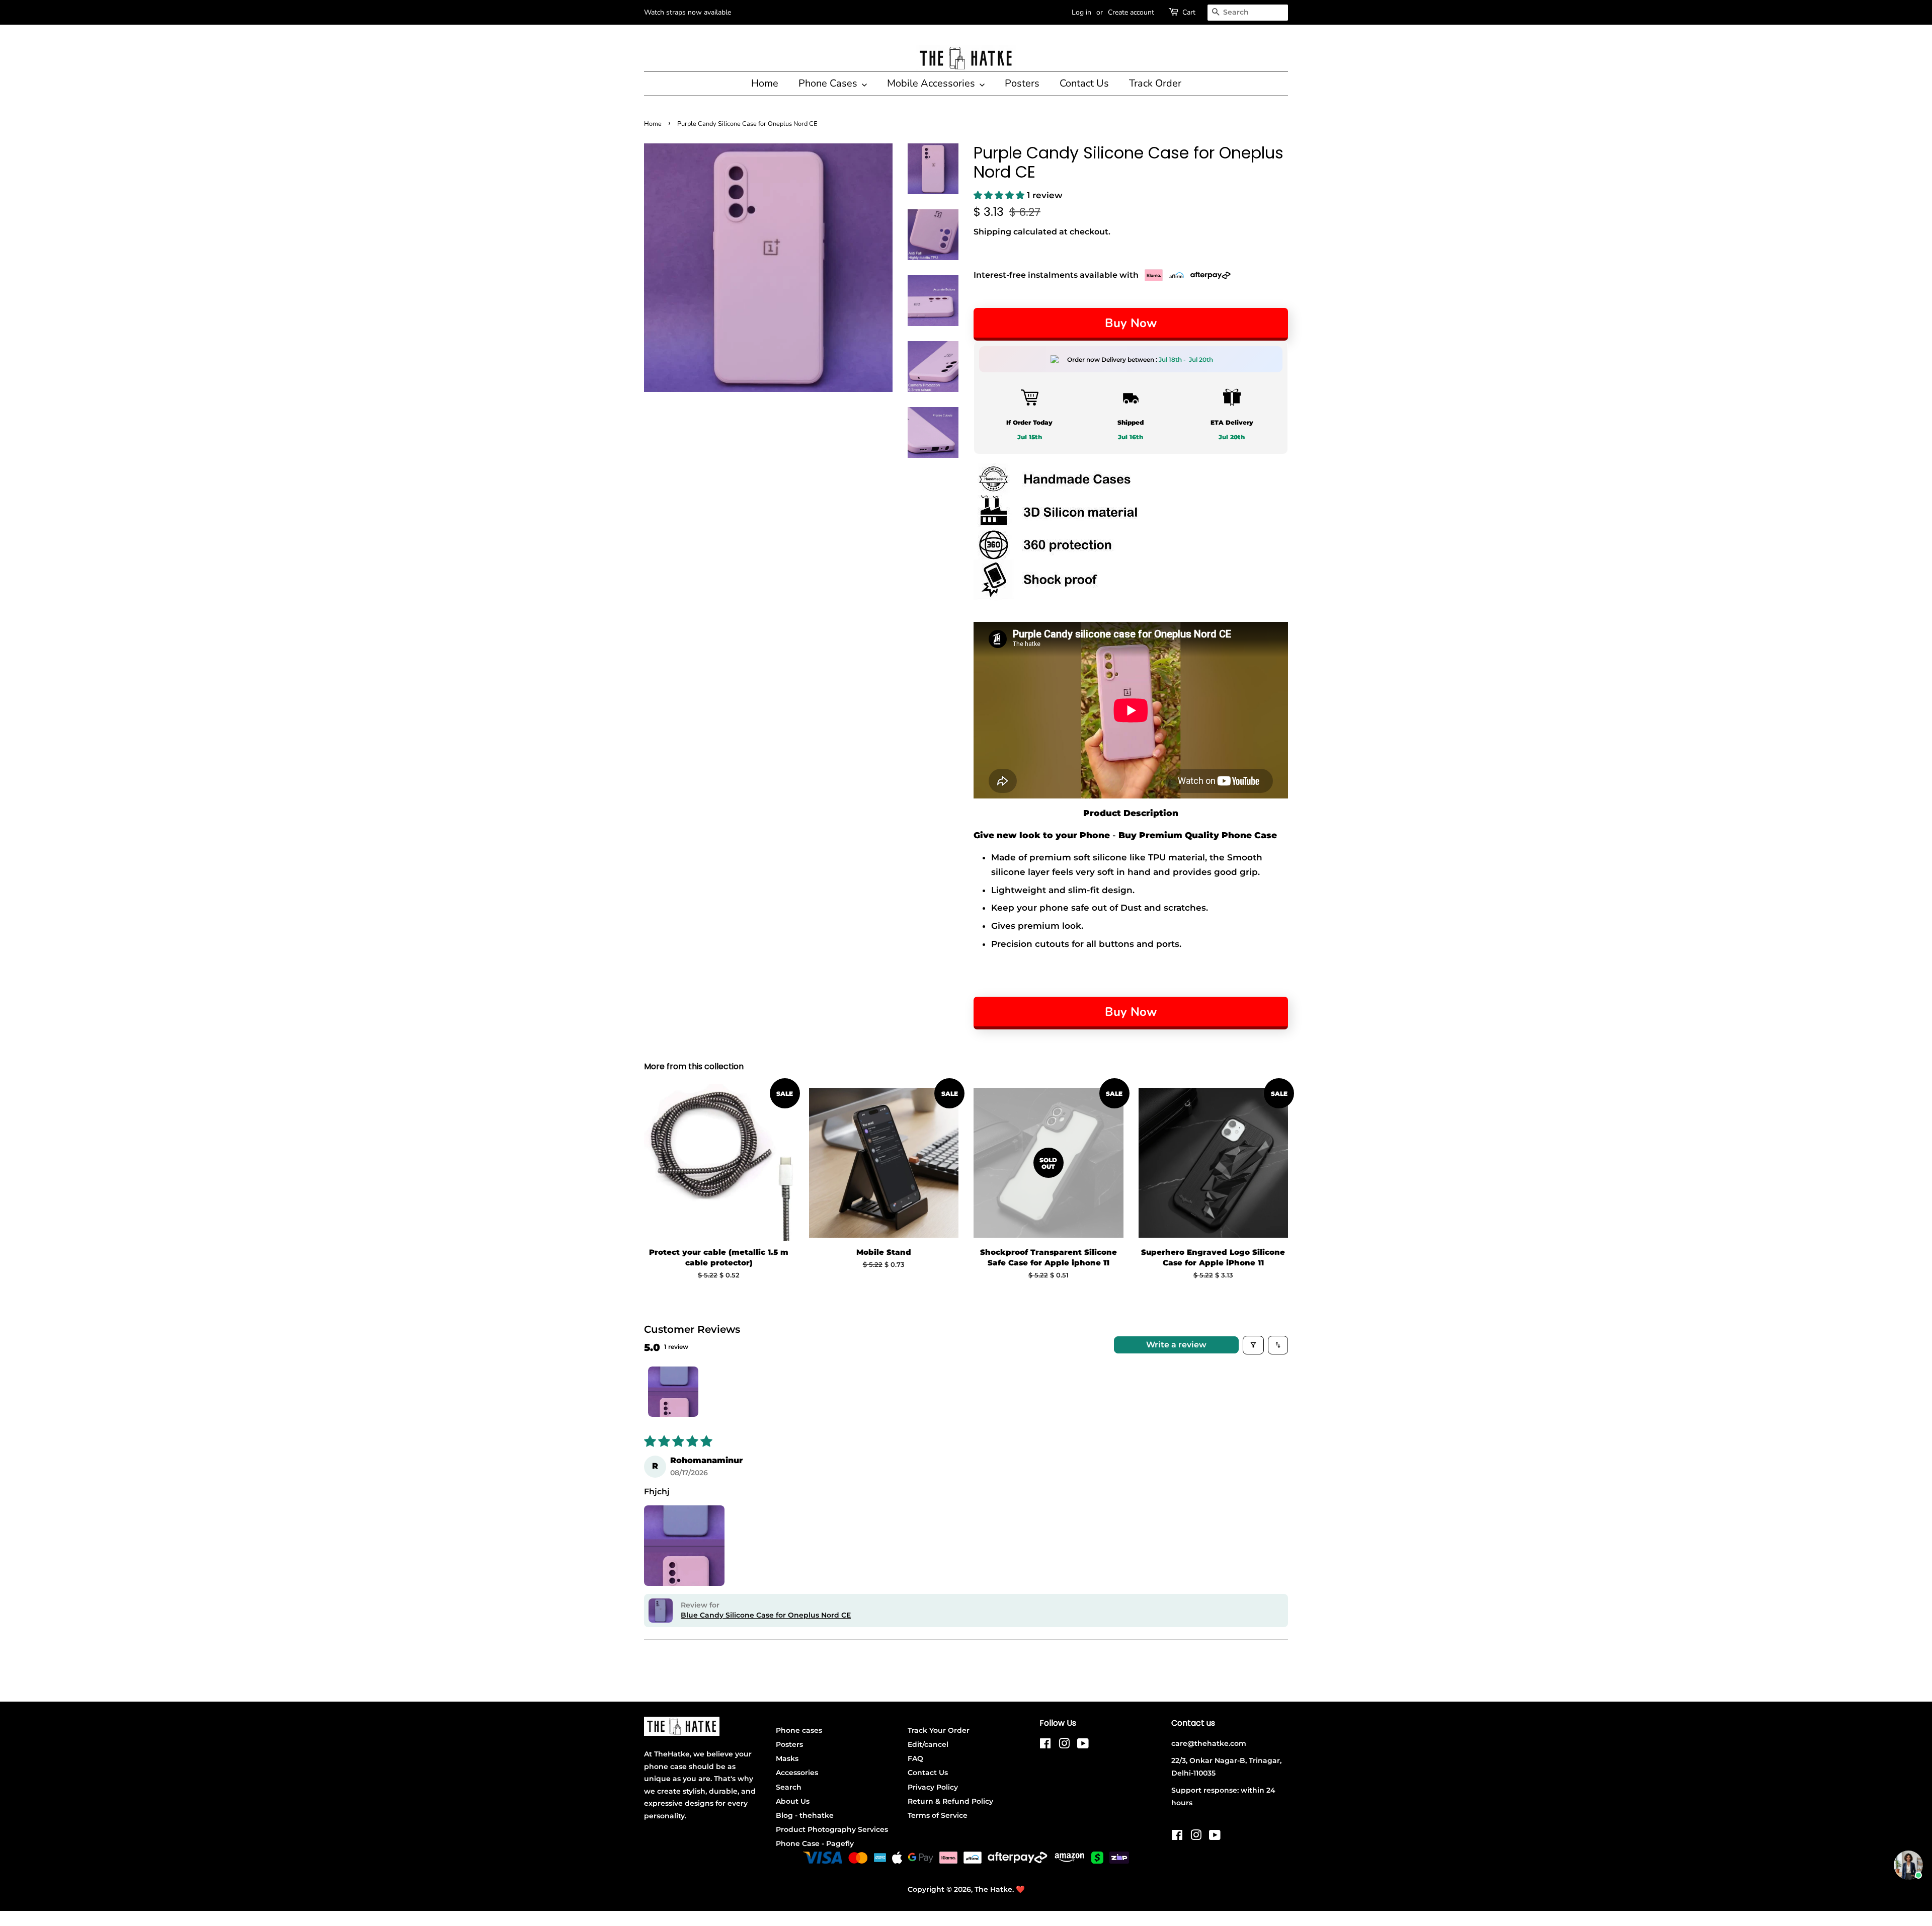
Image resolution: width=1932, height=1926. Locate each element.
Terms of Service (938, 1815)
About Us (793, 1801)
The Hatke (993, 1889)
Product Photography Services (832, 1829)
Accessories (797, 1773)
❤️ (1020, 1889)
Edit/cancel (928, 1744)
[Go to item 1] (673, 1392)
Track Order (1155, 83)
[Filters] (1253, 1345)
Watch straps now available (688, 12)
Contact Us (1084, 83)
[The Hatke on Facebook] (1045, 1745)
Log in (1081, 12)
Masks (787, 1758)
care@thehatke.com (1209, 1743)
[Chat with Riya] (1908, 1865)
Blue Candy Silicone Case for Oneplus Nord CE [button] (766, 1615)
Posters (1022, 83)
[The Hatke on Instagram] (1064, 1745)
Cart (1189, 12)
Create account (1131, 12)
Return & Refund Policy (950, 1801)
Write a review (1176, 1345)
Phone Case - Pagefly (815, 1843)
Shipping (992, 232)
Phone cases (799, 1730)
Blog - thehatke (805, 1815)
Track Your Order (939, 1730)
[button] (1000, 195)
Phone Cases (829, 83)
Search (789, 1787)
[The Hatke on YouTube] (1083, 1745)
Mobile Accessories (932, 83)
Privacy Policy (933, 1787)
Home (765, 83)
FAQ (915, 1758)
